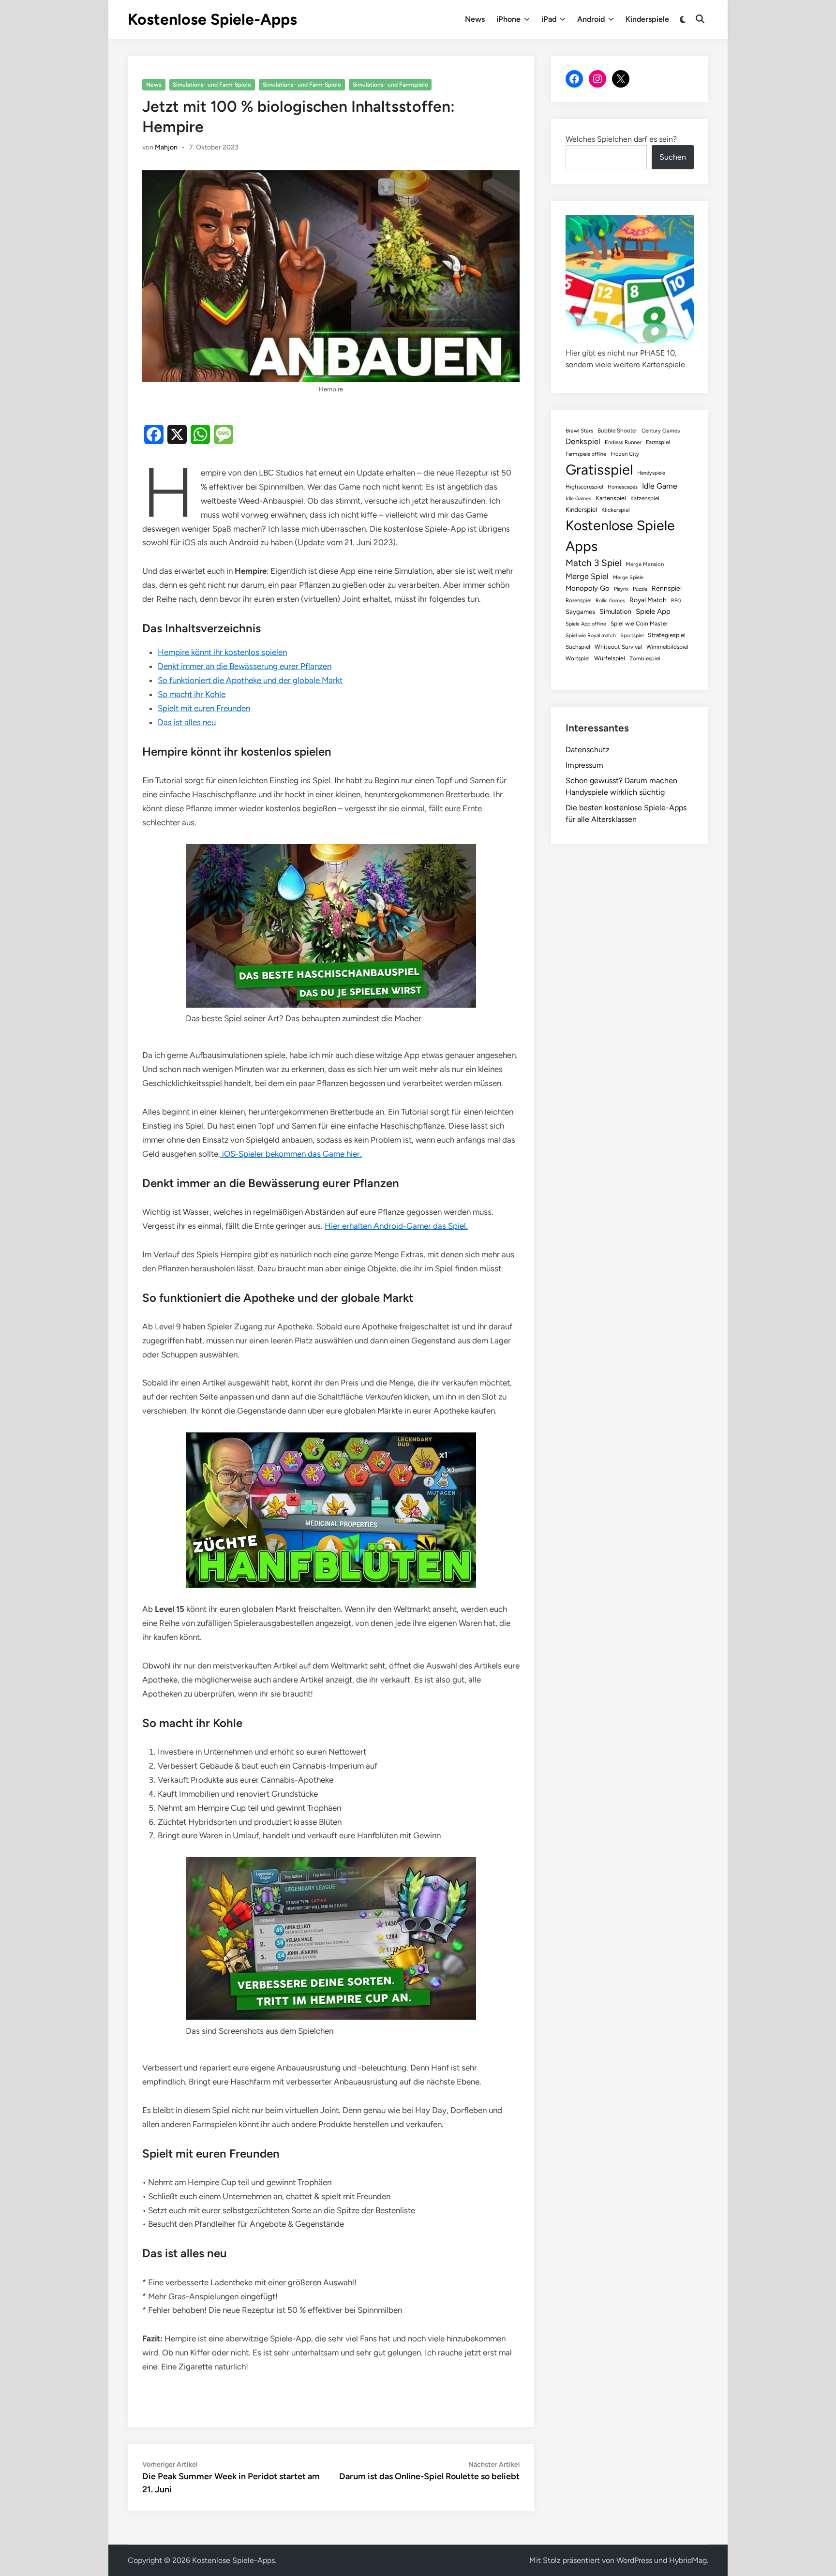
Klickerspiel (616, 510)
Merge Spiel (587, 576)
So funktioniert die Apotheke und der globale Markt (250, 680)
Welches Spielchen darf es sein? (621, 139)
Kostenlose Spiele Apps (620, 536)
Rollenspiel (578, 600)
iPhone (508, 19)
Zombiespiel (645, 658)
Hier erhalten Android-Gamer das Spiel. (396, 1226)
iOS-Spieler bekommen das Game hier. (291, 1154)
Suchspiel (578, 647)
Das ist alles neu (187, 722)
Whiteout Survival (618, 647)
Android (591, 19)
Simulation (615, 611)
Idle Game (660, 486)
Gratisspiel (599, 469)
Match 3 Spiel (593, 563)
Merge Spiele (628, 577)
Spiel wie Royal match (591, 635)
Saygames (580, 612)
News (475, 19)
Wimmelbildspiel (667, 647)
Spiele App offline (586, 624)
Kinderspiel (581, 509)
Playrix (621, 589)
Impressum (584, 765)
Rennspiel (667, 588)
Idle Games (578, 499)
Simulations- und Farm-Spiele (212, 85)
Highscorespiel (584, 487)
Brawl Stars (579, 431)
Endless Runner (623, 442)
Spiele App (653, 611)
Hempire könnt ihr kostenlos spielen (222, 652)
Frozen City (625, 454)
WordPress (634, 2560)
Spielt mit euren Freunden (204, 708)
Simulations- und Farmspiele (390, 85)
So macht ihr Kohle (192, 694)
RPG (676, 601)
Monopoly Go (588, 588)
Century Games (661, 431)
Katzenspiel (645, 498)
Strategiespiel (667, 635)
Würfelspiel (610, 658)
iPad (549, 19)
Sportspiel (632, 635)
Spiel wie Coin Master (639, 624)
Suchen (673, 157)
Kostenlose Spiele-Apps (212, 19)
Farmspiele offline (586, 454)
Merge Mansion (645, 564)
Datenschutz (588, 750)
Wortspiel (578, 658)
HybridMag (688, 2560)
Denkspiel (583, 441)
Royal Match (648, 600)
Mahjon (166, 147)
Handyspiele (651, 473)
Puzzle (640, 589)
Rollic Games (610, 601)
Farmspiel (658, 442)
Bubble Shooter (617, 431)
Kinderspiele (647, 19)
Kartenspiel (611, 498)
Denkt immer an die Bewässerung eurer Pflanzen (245, 666)
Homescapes (623, 487)
